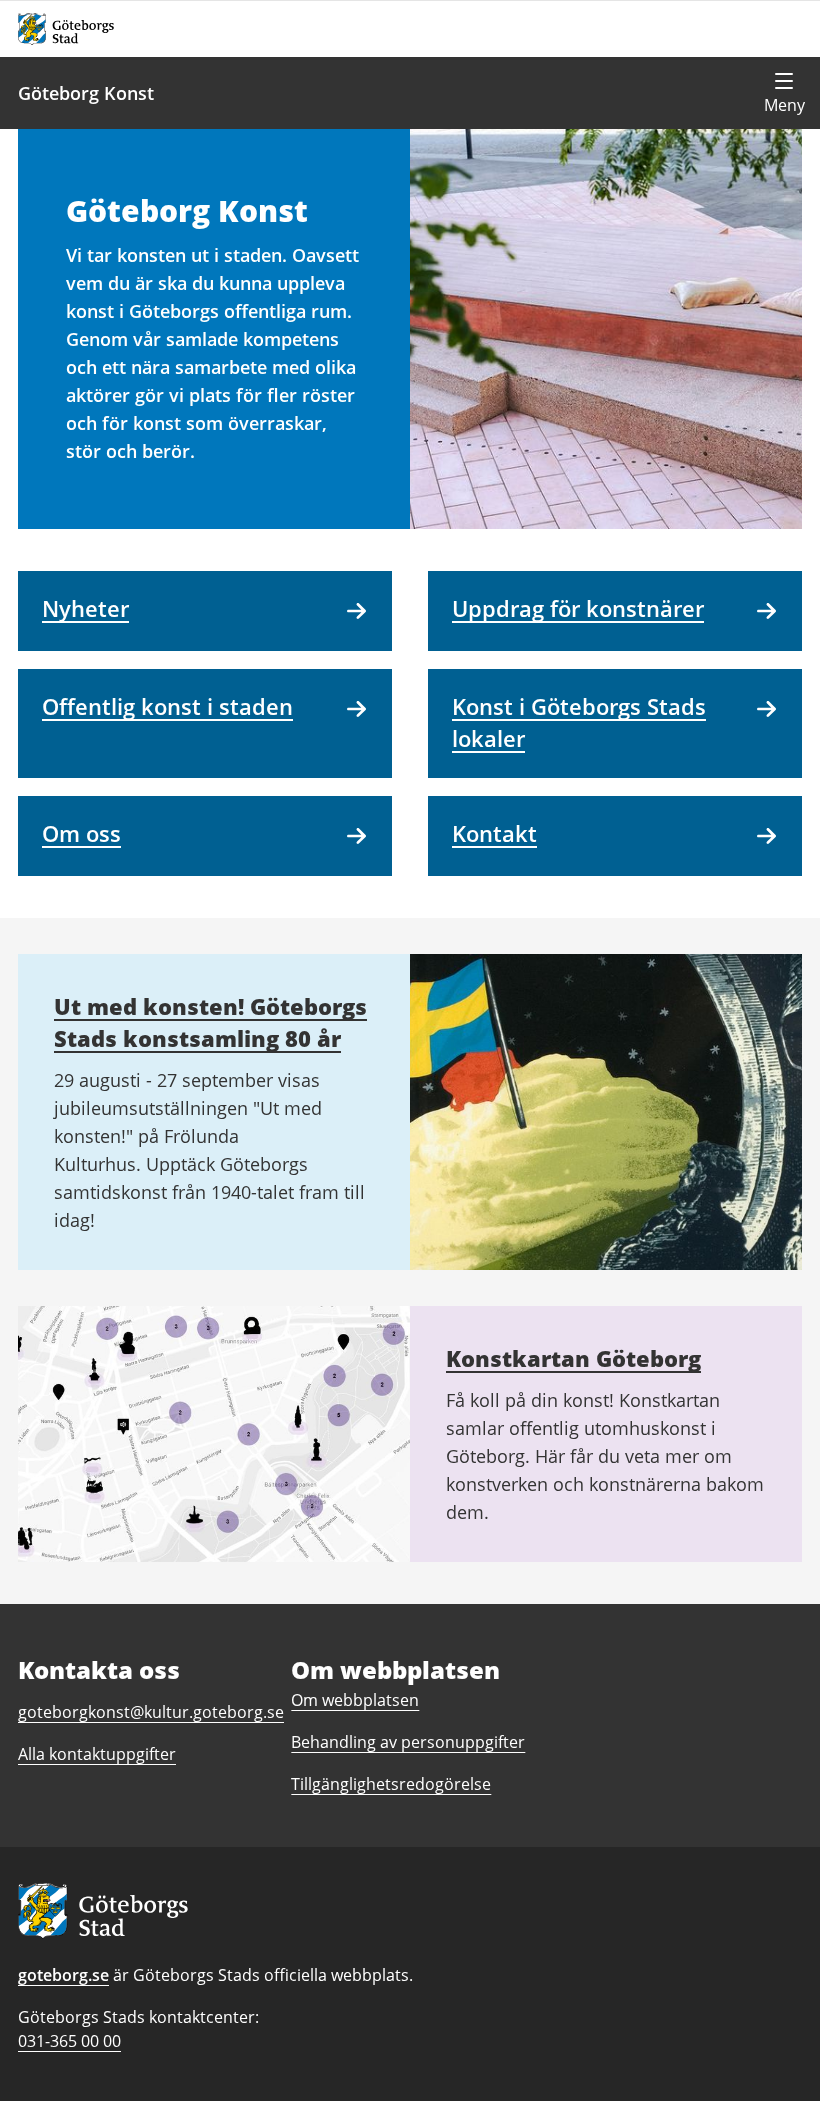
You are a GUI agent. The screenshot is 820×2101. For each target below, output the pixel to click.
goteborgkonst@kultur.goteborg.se (151, 1712)
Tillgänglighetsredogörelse (391, 1784)
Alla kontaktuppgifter (97, 1754)
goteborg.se (63, 1975)
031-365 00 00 (69, 2041)
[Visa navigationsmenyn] (784, 93)
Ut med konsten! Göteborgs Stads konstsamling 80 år (210, 1022)
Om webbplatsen (355, 1700)
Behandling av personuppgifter (408, 1742)
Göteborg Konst (86, 93)
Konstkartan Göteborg (573, 1358)
